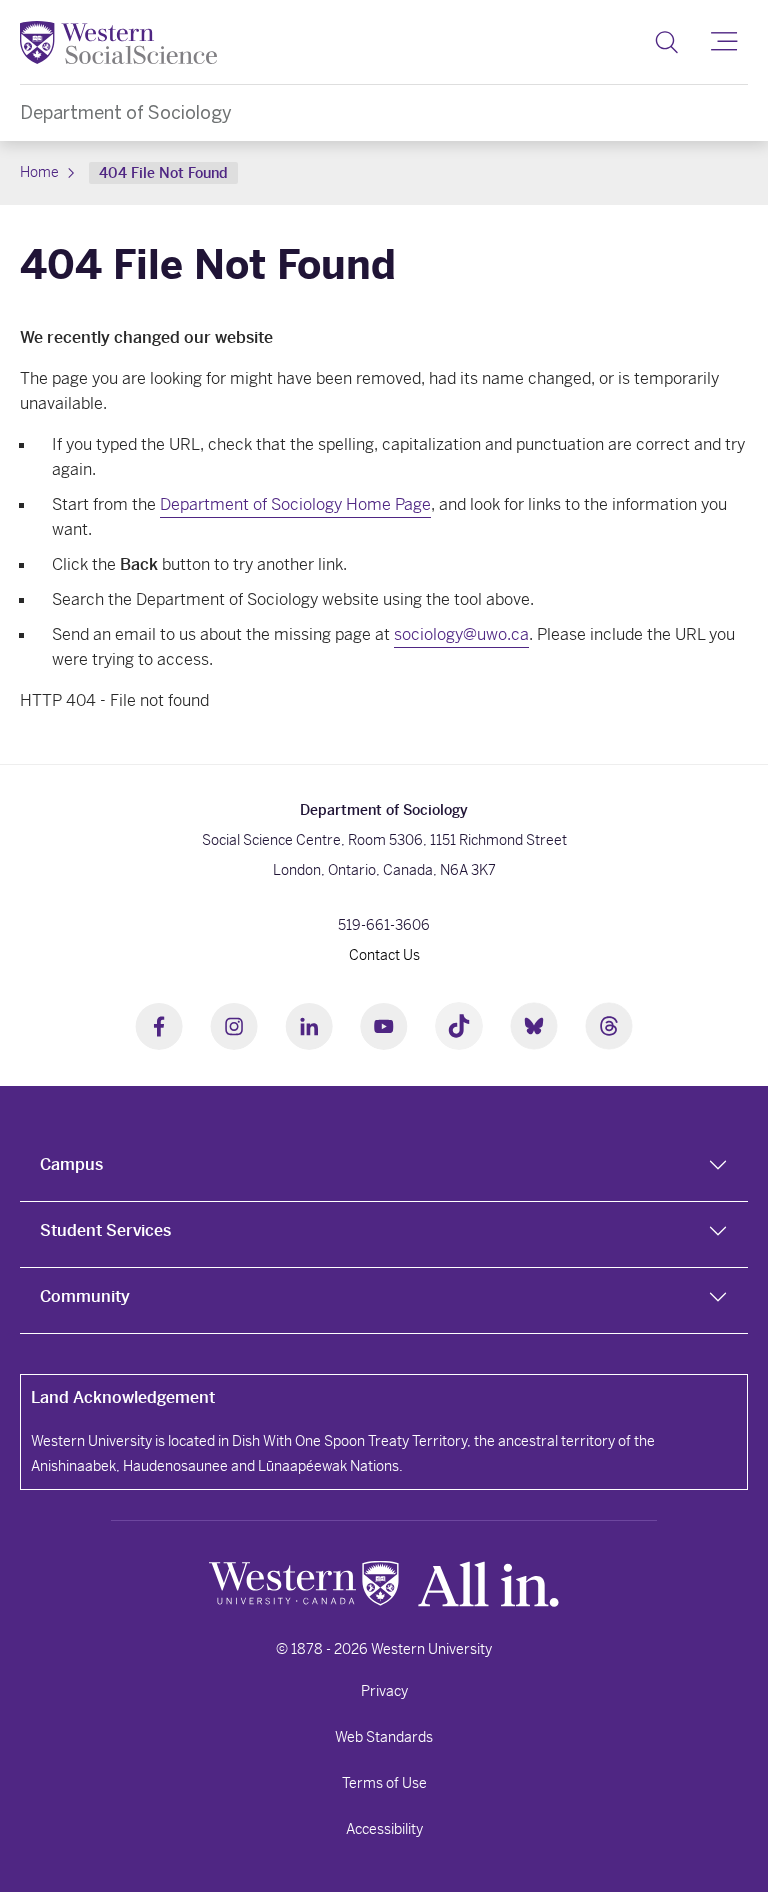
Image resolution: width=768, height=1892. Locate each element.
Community (85, 1296)
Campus (71, 1164)
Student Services (105, 1230)
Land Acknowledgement (123, 1397)
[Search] (666, 42)
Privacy (384, 1691)
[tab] (384, 1169)
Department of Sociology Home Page (295, 504)
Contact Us (384, 955)
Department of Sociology (126, 112)
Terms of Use (384, 1783)
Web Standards (384, 1737)
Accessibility (384, 1829)
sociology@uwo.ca (461, 634)
